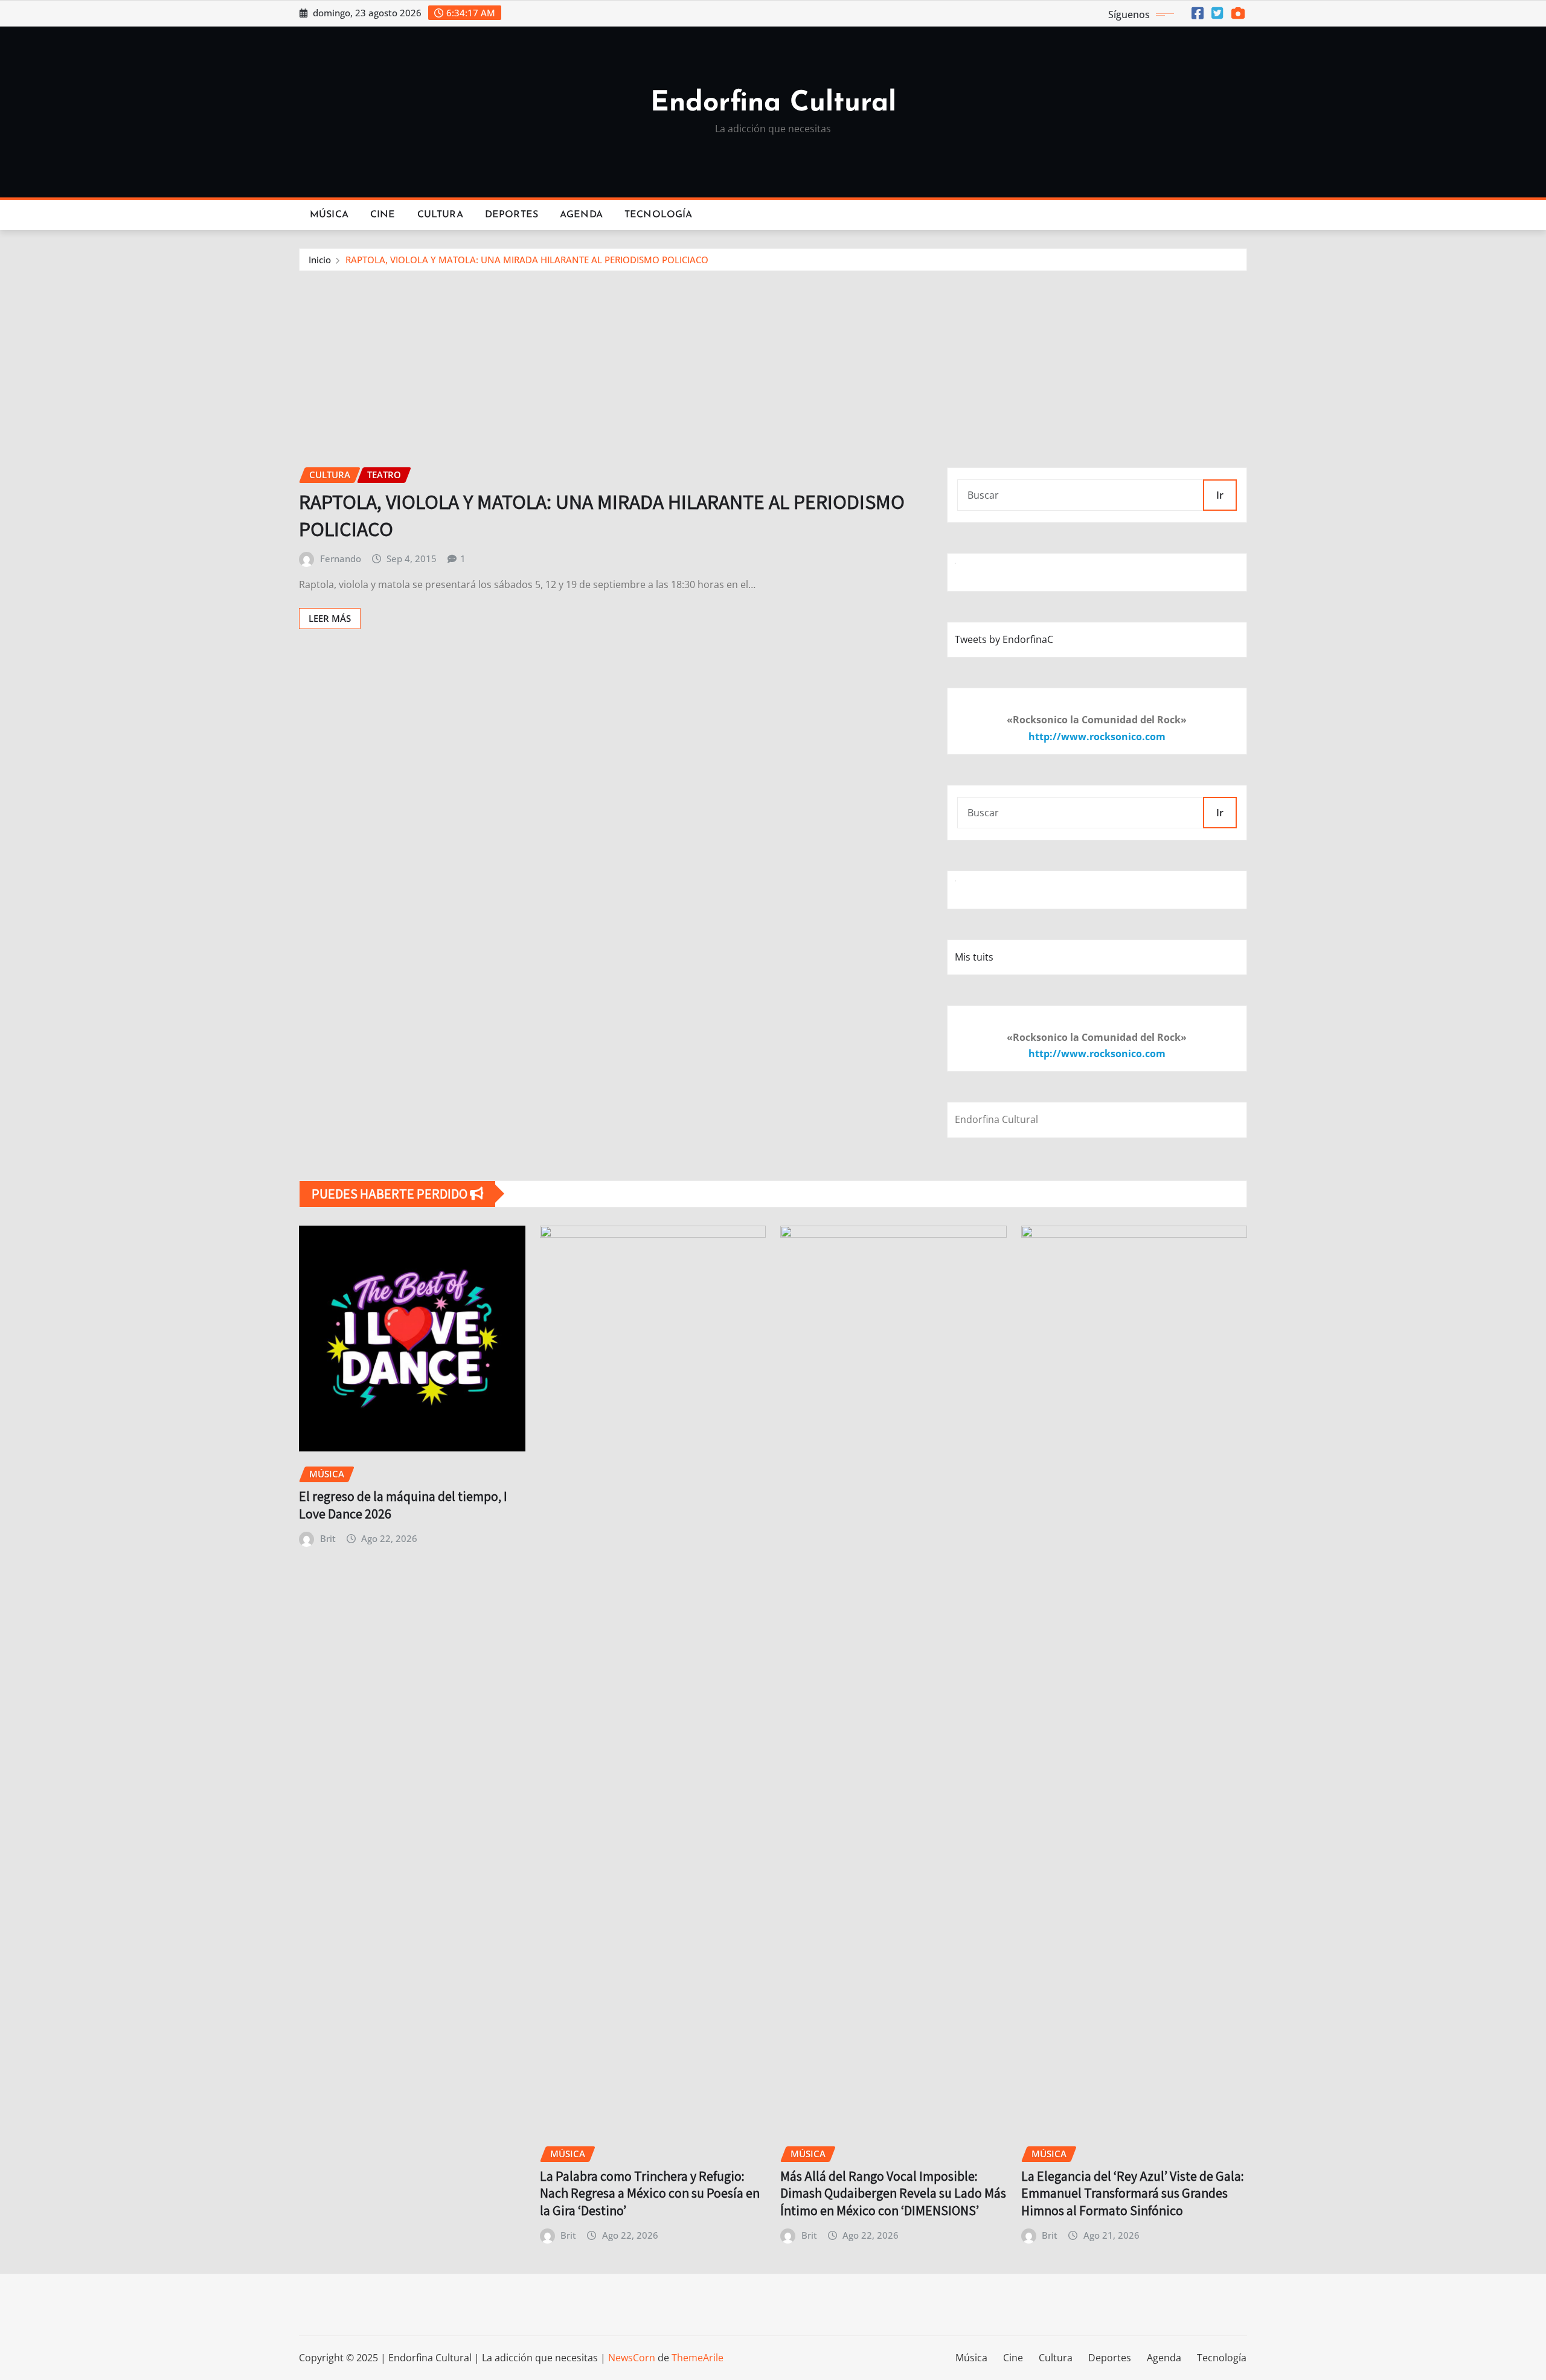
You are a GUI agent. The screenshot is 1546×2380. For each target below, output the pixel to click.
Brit (328, 1538)
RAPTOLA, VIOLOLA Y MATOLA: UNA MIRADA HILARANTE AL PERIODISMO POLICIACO (527, 260)
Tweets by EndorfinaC (1004, 639)
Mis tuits (974, 957)
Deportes (512, 215)
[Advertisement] (773, 362)
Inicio (320, 260)
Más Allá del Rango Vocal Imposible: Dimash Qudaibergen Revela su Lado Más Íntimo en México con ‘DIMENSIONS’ (893, 2193)
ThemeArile (698, 2358)
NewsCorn (632, 2358)
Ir (1220, 495)
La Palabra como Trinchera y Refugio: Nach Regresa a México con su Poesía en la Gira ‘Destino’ (650, 2193)
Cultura (440, 215)
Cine (383, 215)
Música (329, 215)
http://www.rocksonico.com (1097, 737)
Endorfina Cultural (773, 104)
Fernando (341, 558)
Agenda (581, 215)
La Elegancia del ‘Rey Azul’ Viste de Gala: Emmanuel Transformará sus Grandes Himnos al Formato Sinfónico (1133, 2193)
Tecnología (659, 215)
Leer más (330, 618)
